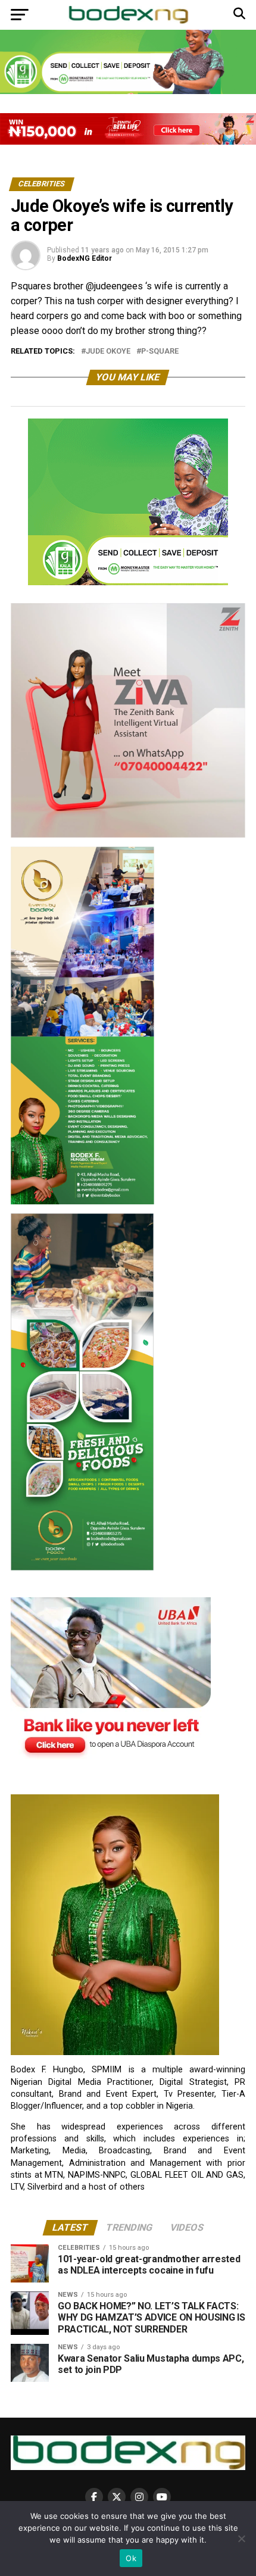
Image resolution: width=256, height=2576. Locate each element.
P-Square (160, 352)
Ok (131, 2558)
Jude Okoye (108, 352)
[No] (241, 2538)
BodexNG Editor (85, 258)
